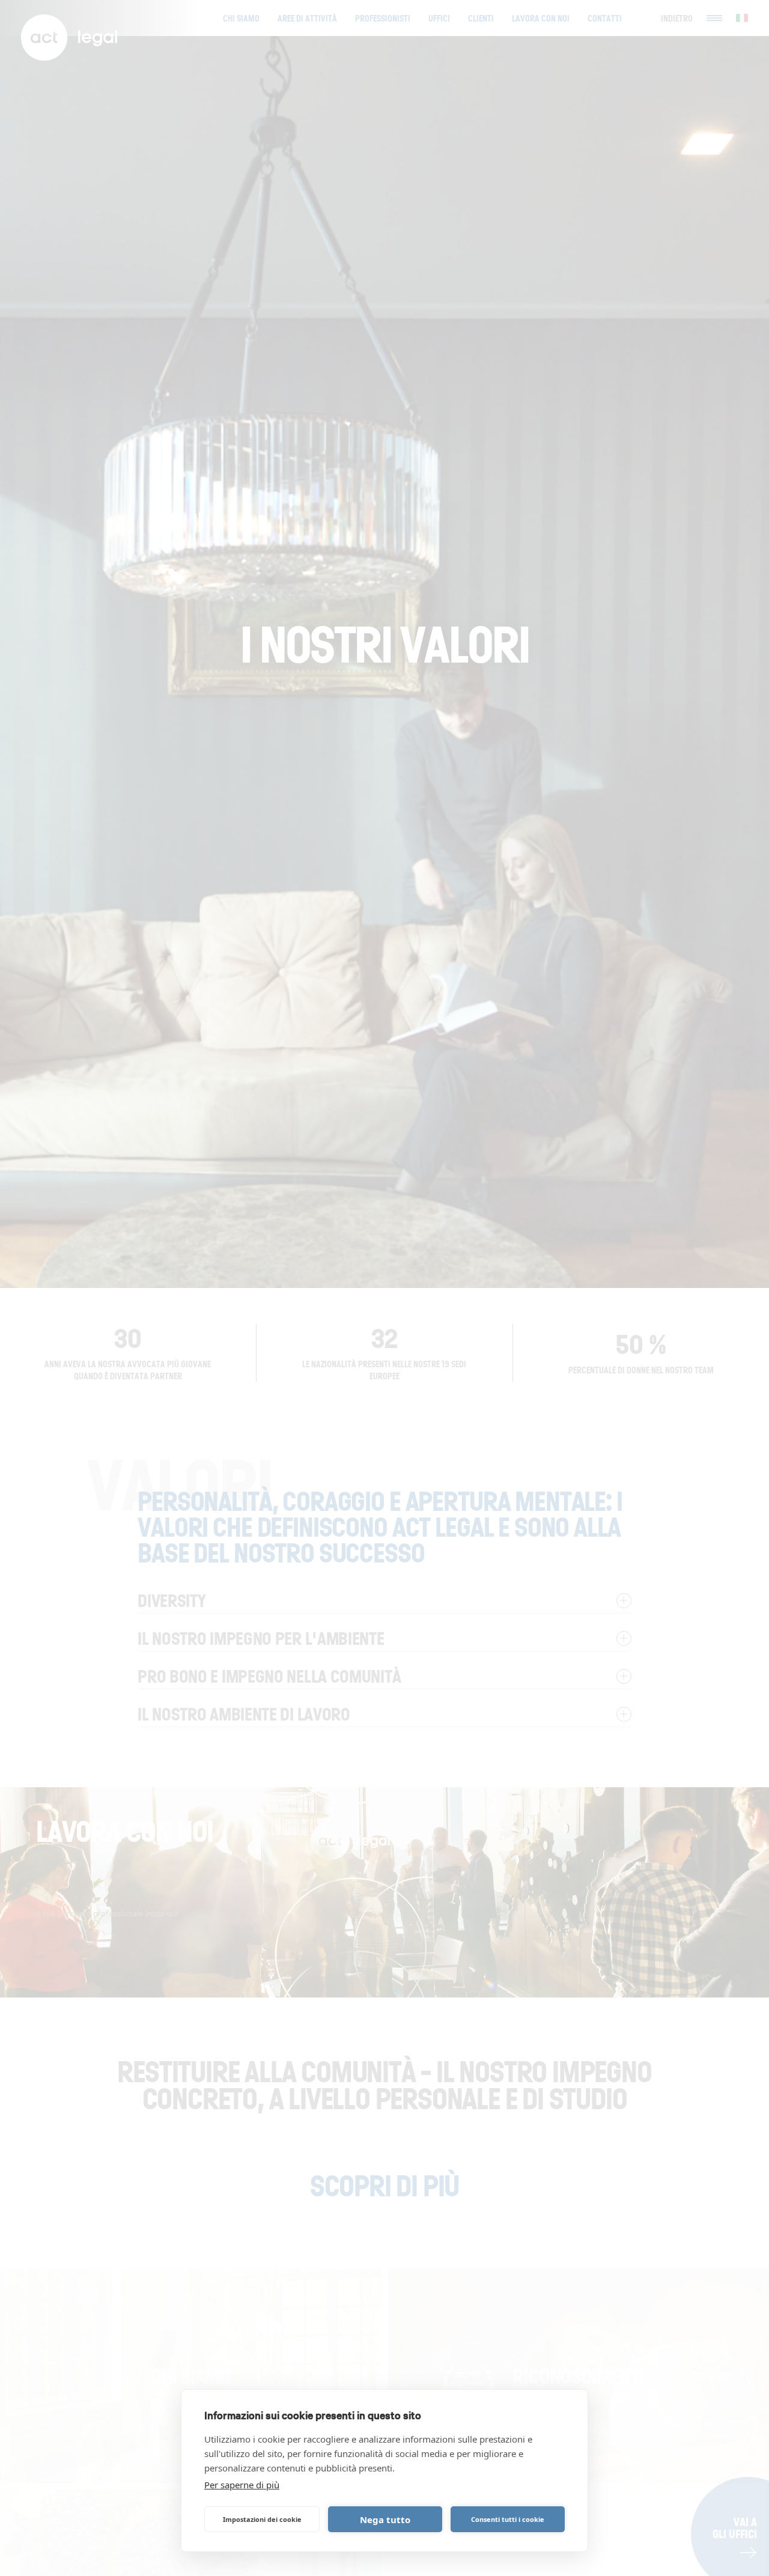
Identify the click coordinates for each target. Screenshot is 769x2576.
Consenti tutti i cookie (508, 2519)
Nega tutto (385, 2520)
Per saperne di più (242, 2485)
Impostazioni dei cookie (262, 2519)
